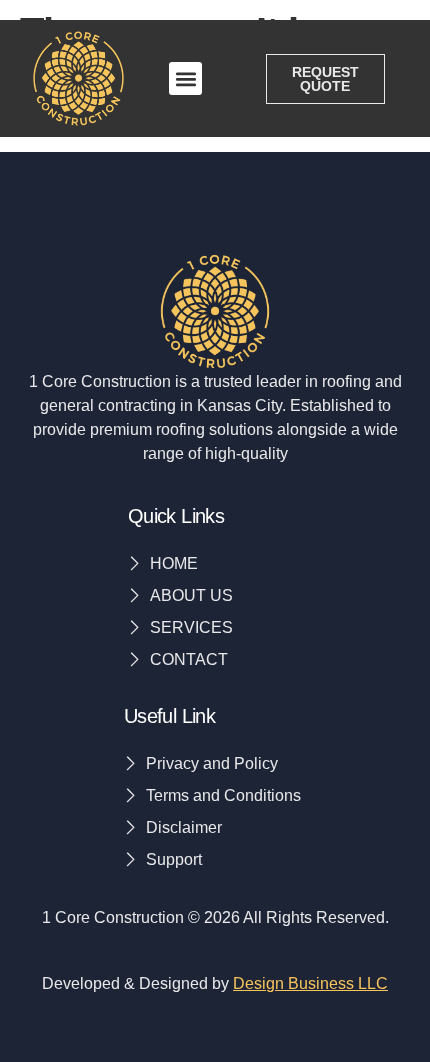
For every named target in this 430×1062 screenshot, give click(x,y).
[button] (185, 78)
